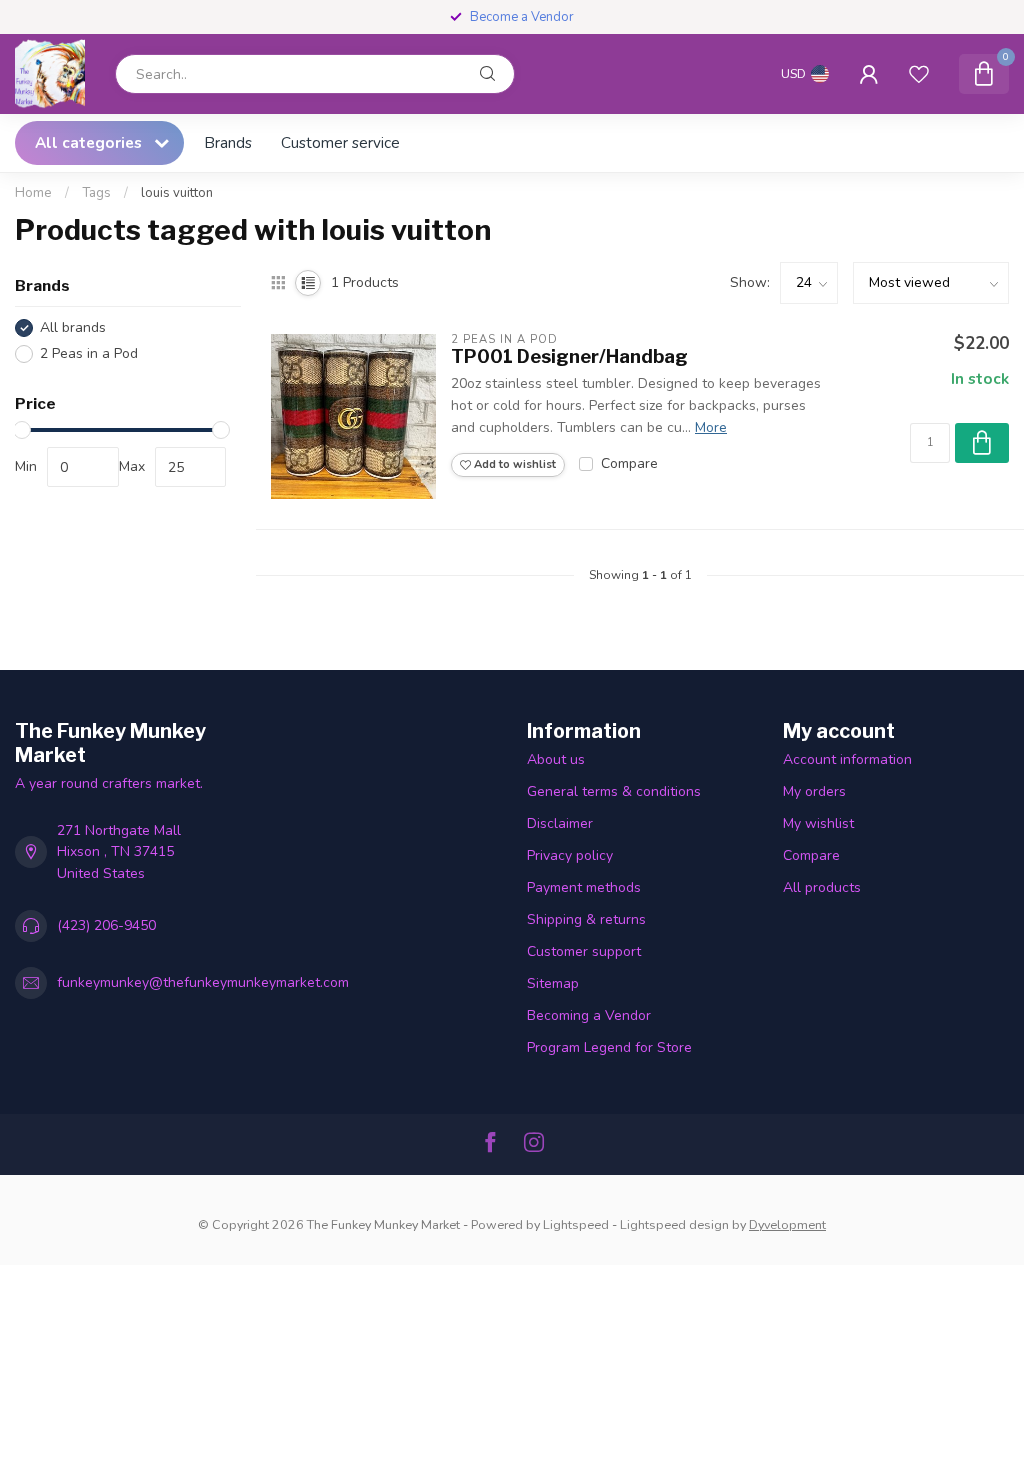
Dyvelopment (787, 1224)
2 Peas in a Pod (89, 353)
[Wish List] (919, 74)
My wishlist (818, 823)
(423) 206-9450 (106, 925)
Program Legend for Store (609, 1047)
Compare (629, 463)
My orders (814, 791)
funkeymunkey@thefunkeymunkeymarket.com (203, 982)
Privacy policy (570, 855)
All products (822, 887)
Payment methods (584, 887)
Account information (847, 759)
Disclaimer (560, 823)
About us (556, 759)
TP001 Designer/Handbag (569, 356)
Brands (228, 142)
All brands (73, 327)
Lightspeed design (674, 1224)
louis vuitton (177, 193)
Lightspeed (576, 1224)
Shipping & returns (586, 919)
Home (33, 193)
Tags (96, 193)
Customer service (340, 142)
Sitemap (553, 983)
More (711, 427)
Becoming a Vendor (589, 1015)
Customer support (584, 951)
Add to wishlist (513, 464)
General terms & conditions (614, 791)
